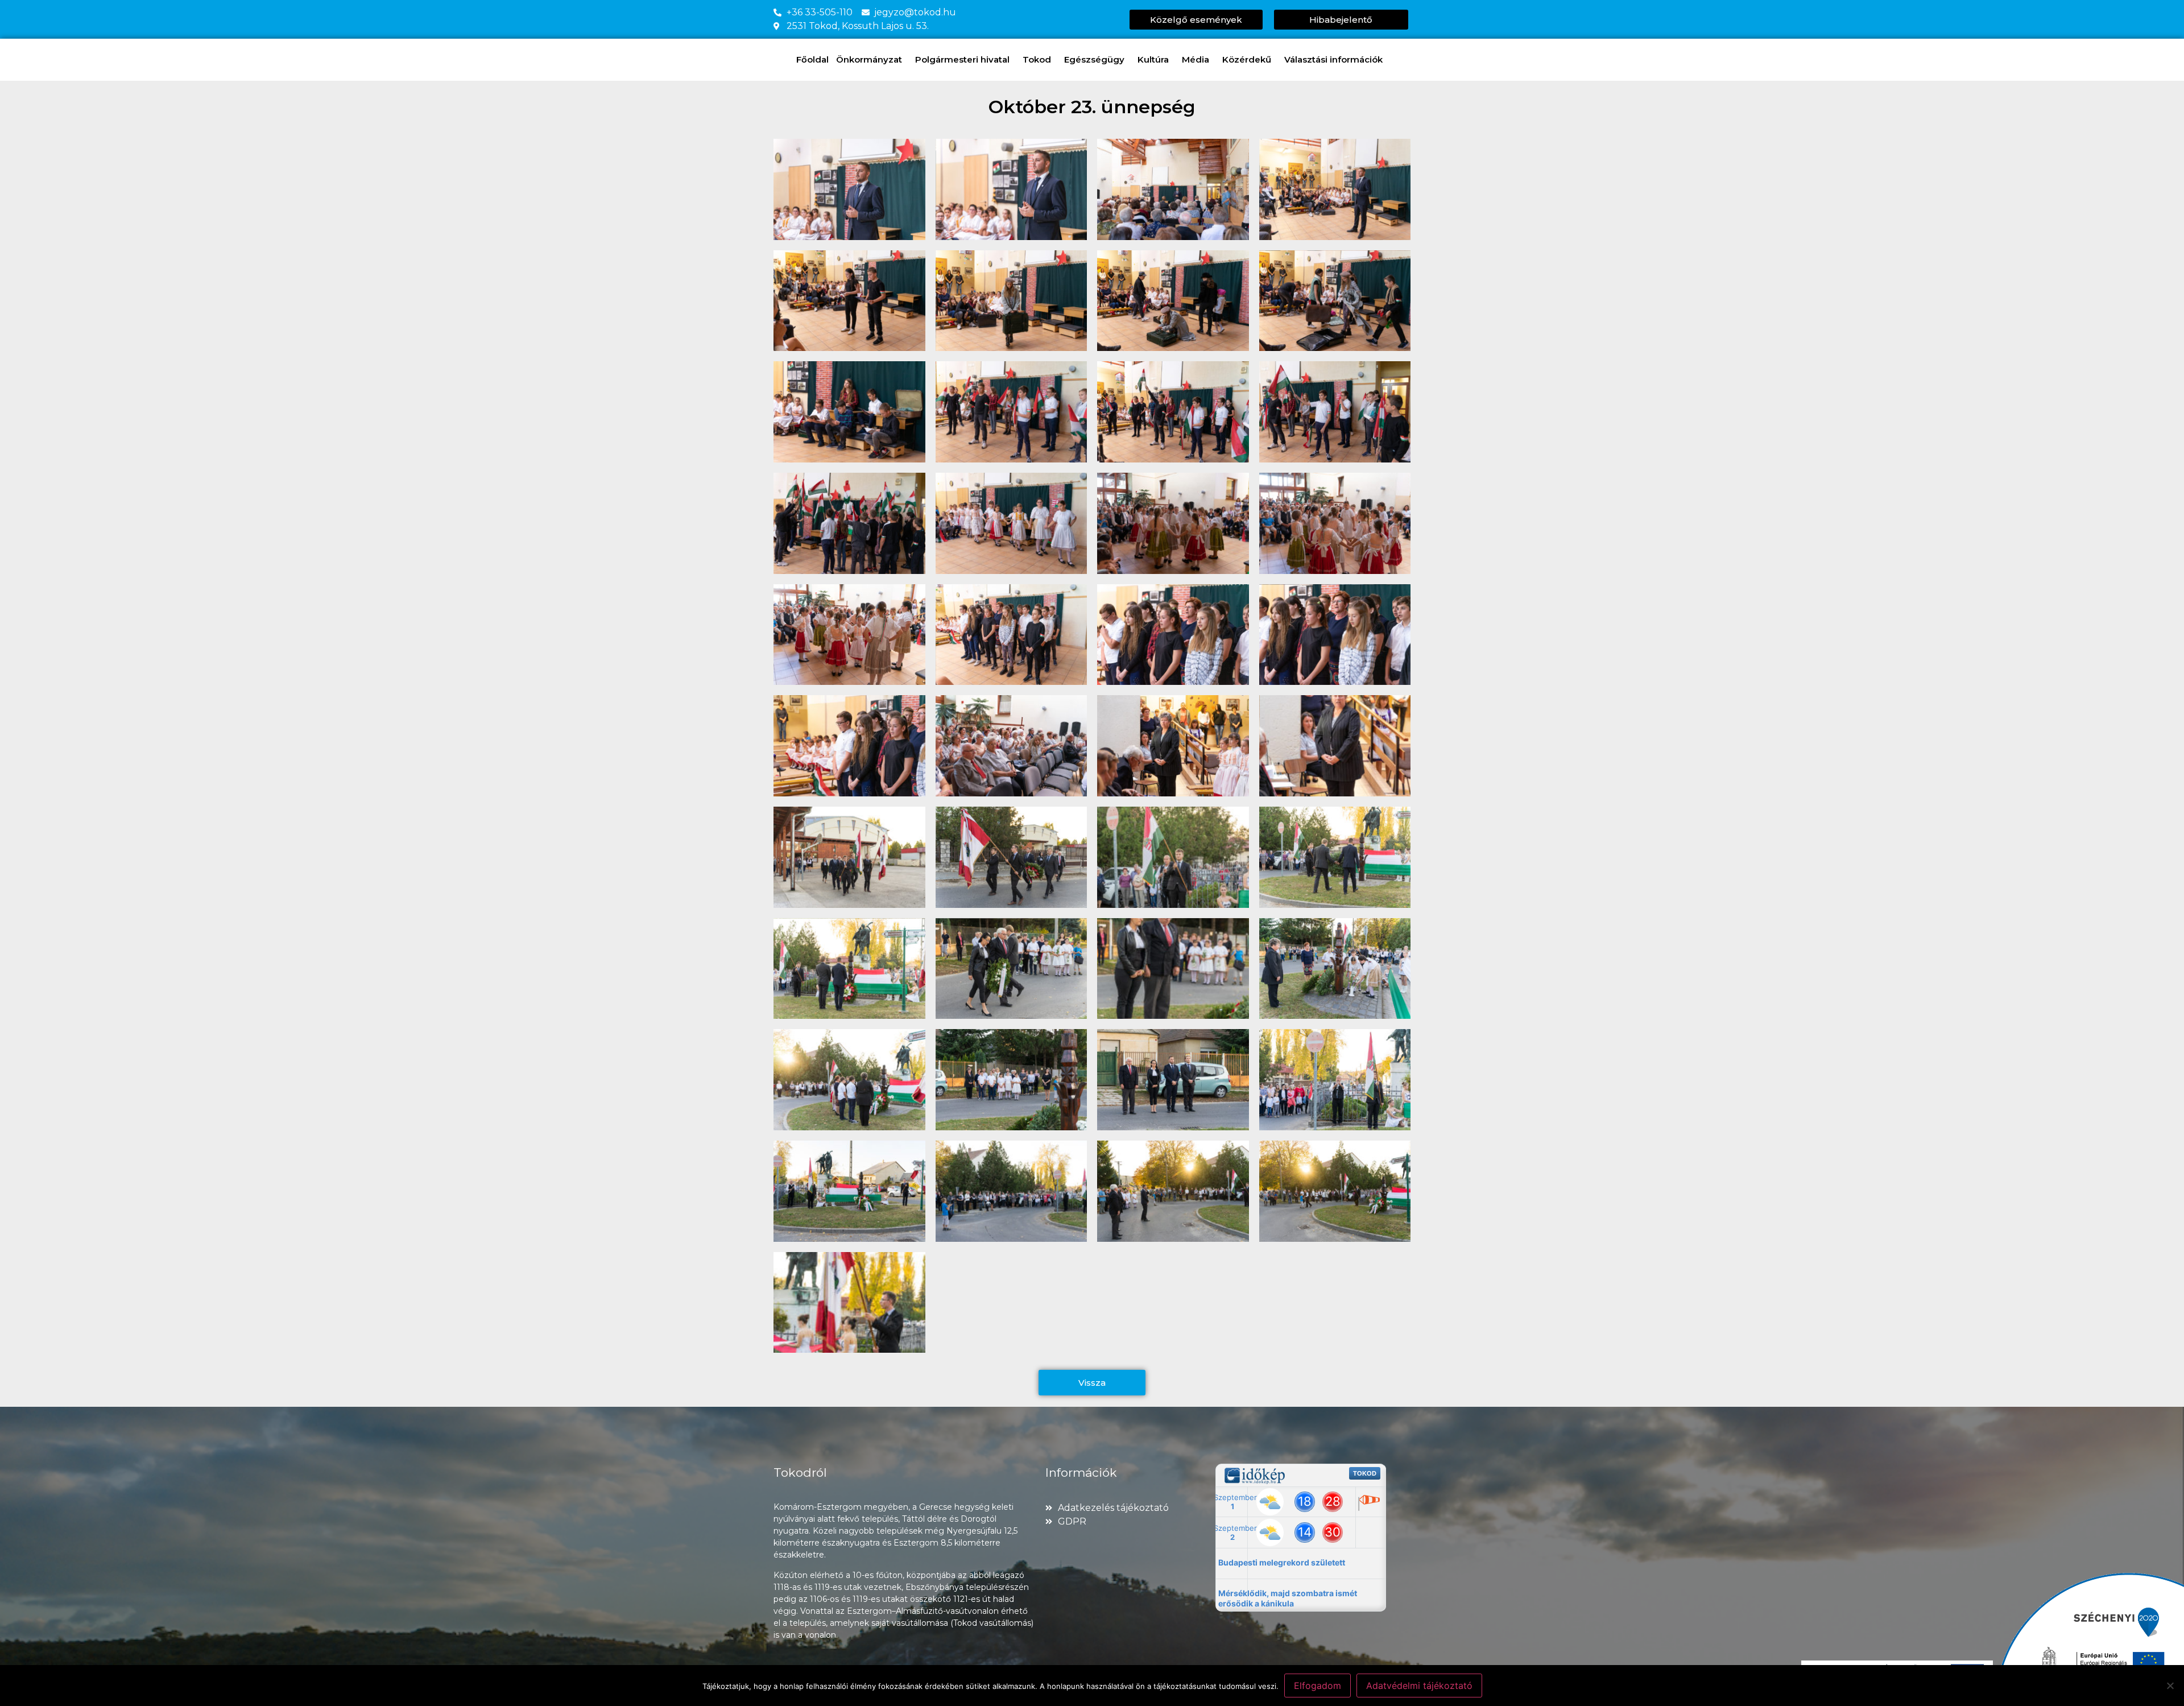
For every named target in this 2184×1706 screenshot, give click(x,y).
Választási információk (1333, 59)
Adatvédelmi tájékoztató (1419, 1686)
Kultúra (1153, 59)
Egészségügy (1094, 59)
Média (1196, 59)
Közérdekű (1247, 59)
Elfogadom (1318, 1686)
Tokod (1037, 59)
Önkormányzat (869, 59)
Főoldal (812, 59)
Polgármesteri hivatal (962, 59)
